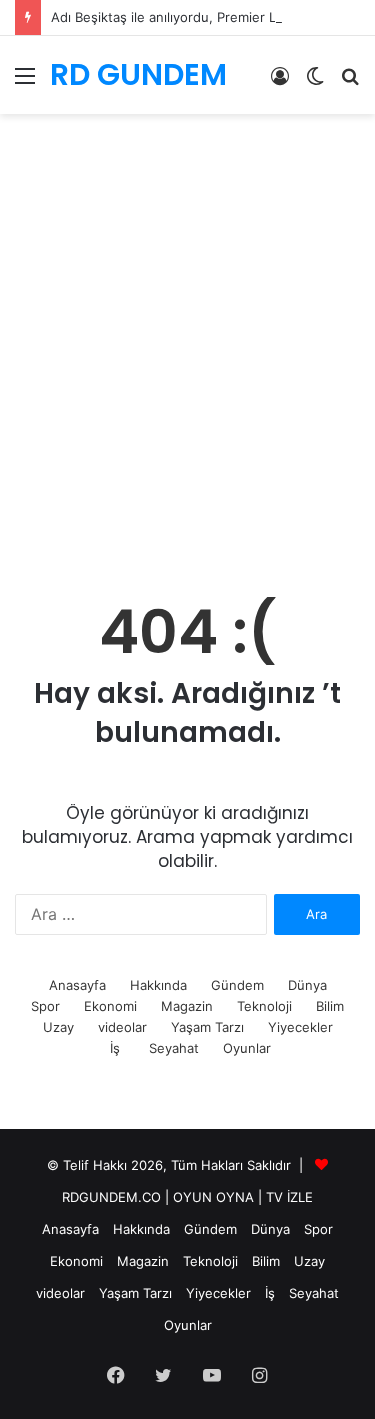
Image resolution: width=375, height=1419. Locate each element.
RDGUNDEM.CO (111, 1197)
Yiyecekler (300, 1027)
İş (115, 1048)
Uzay (58, 1027)
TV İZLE (289, 1197)
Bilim (330, 1006)
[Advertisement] (187, 372)
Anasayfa (77, 985)
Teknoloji (264, 1006)
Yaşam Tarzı (207, 1027)
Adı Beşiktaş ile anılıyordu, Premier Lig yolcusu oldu (210, 17)
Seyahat (174, 1048)
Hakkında (158, 985)
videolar (122, 1027)
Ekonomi (110, 1006)
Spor (45, 1006)
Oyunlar (247, 1048)
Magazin (187, 1006)
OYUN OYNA (213, 1197)
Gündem (237, 985)
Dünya (307, 985)
